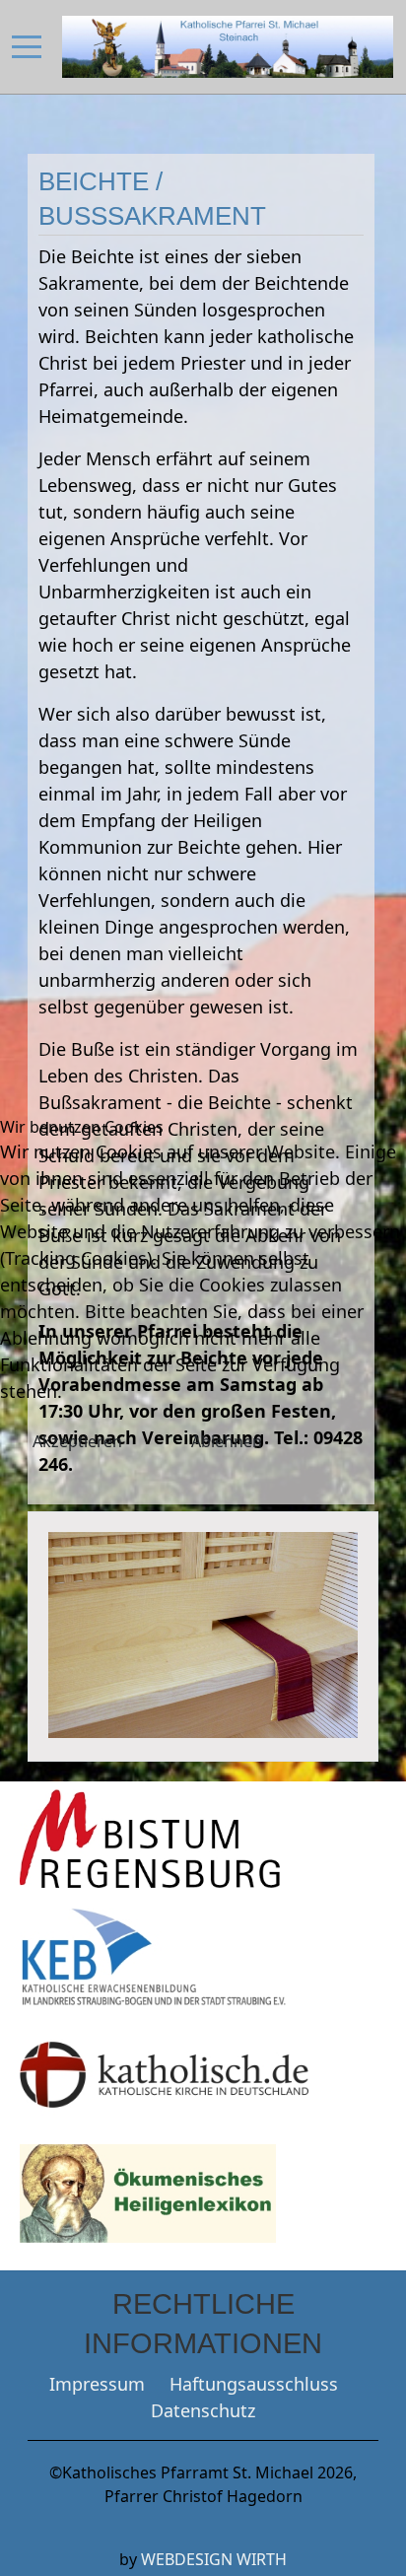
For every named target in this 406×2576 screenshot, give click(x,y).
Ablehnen (227, 1441)
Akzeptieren (77, 1441)
